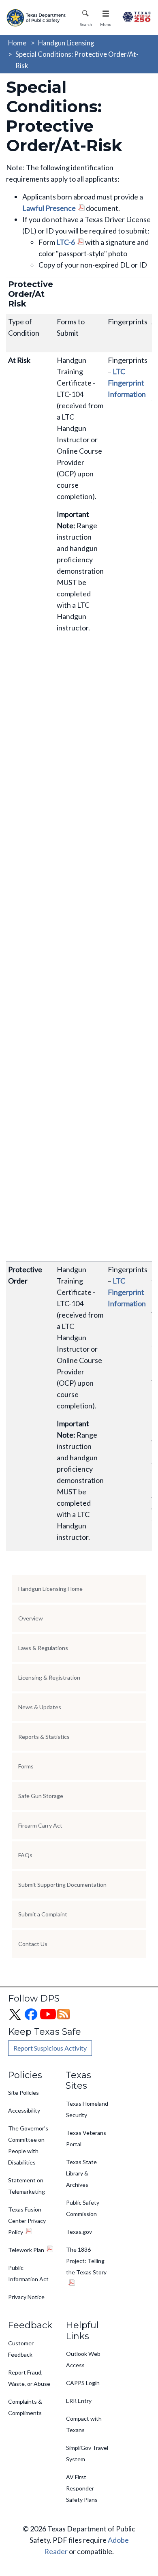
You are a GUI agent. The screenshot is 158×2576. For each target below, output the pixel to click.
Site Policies (23, 2093)
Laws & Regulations (43, 1648)
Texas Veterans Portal (86, 2138)
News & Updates (40, 1707)
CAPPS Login (83, 2383)
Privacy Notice (26, 2297)
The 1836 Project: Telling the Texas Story (86, 2261)
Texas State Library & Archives (81, 2173)
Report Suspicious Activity (50, 2048)
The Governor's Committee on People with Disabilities (28, 2145)
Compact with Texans (84, 2424)
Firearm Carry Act (40, 1825)
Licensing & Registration (49, 1677)
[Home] (37, 18)
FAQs (25, 1855)
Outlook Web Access (83, 2359)
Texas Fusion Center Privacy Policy (27, 2221)
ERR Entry (79, 2401)
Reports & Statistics (44, 1737)
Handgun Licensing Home (50, 1589)
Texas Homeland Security (87, 2109)
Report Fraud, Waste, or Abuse (29, 2378)
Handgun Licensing (66, 43)
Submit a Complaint (43, 1914)
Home (17, 43)
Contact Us (33, 1944)
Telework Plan (26, 2250)
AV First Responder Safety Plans (82, 2488)
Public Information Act (28, 2273)
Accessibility (24, 2110)
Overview (31, 1618)
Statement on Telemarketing (27, 2186)
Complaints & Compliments (25, 2407)
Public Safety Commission (83, 2208)
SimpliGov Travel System (87, 2453)
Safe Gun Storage (41, 1796)
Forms (26, 1766)
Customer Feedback (21, 2349)
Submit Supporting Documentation (62, 1885)
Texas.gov (79, 2232)
